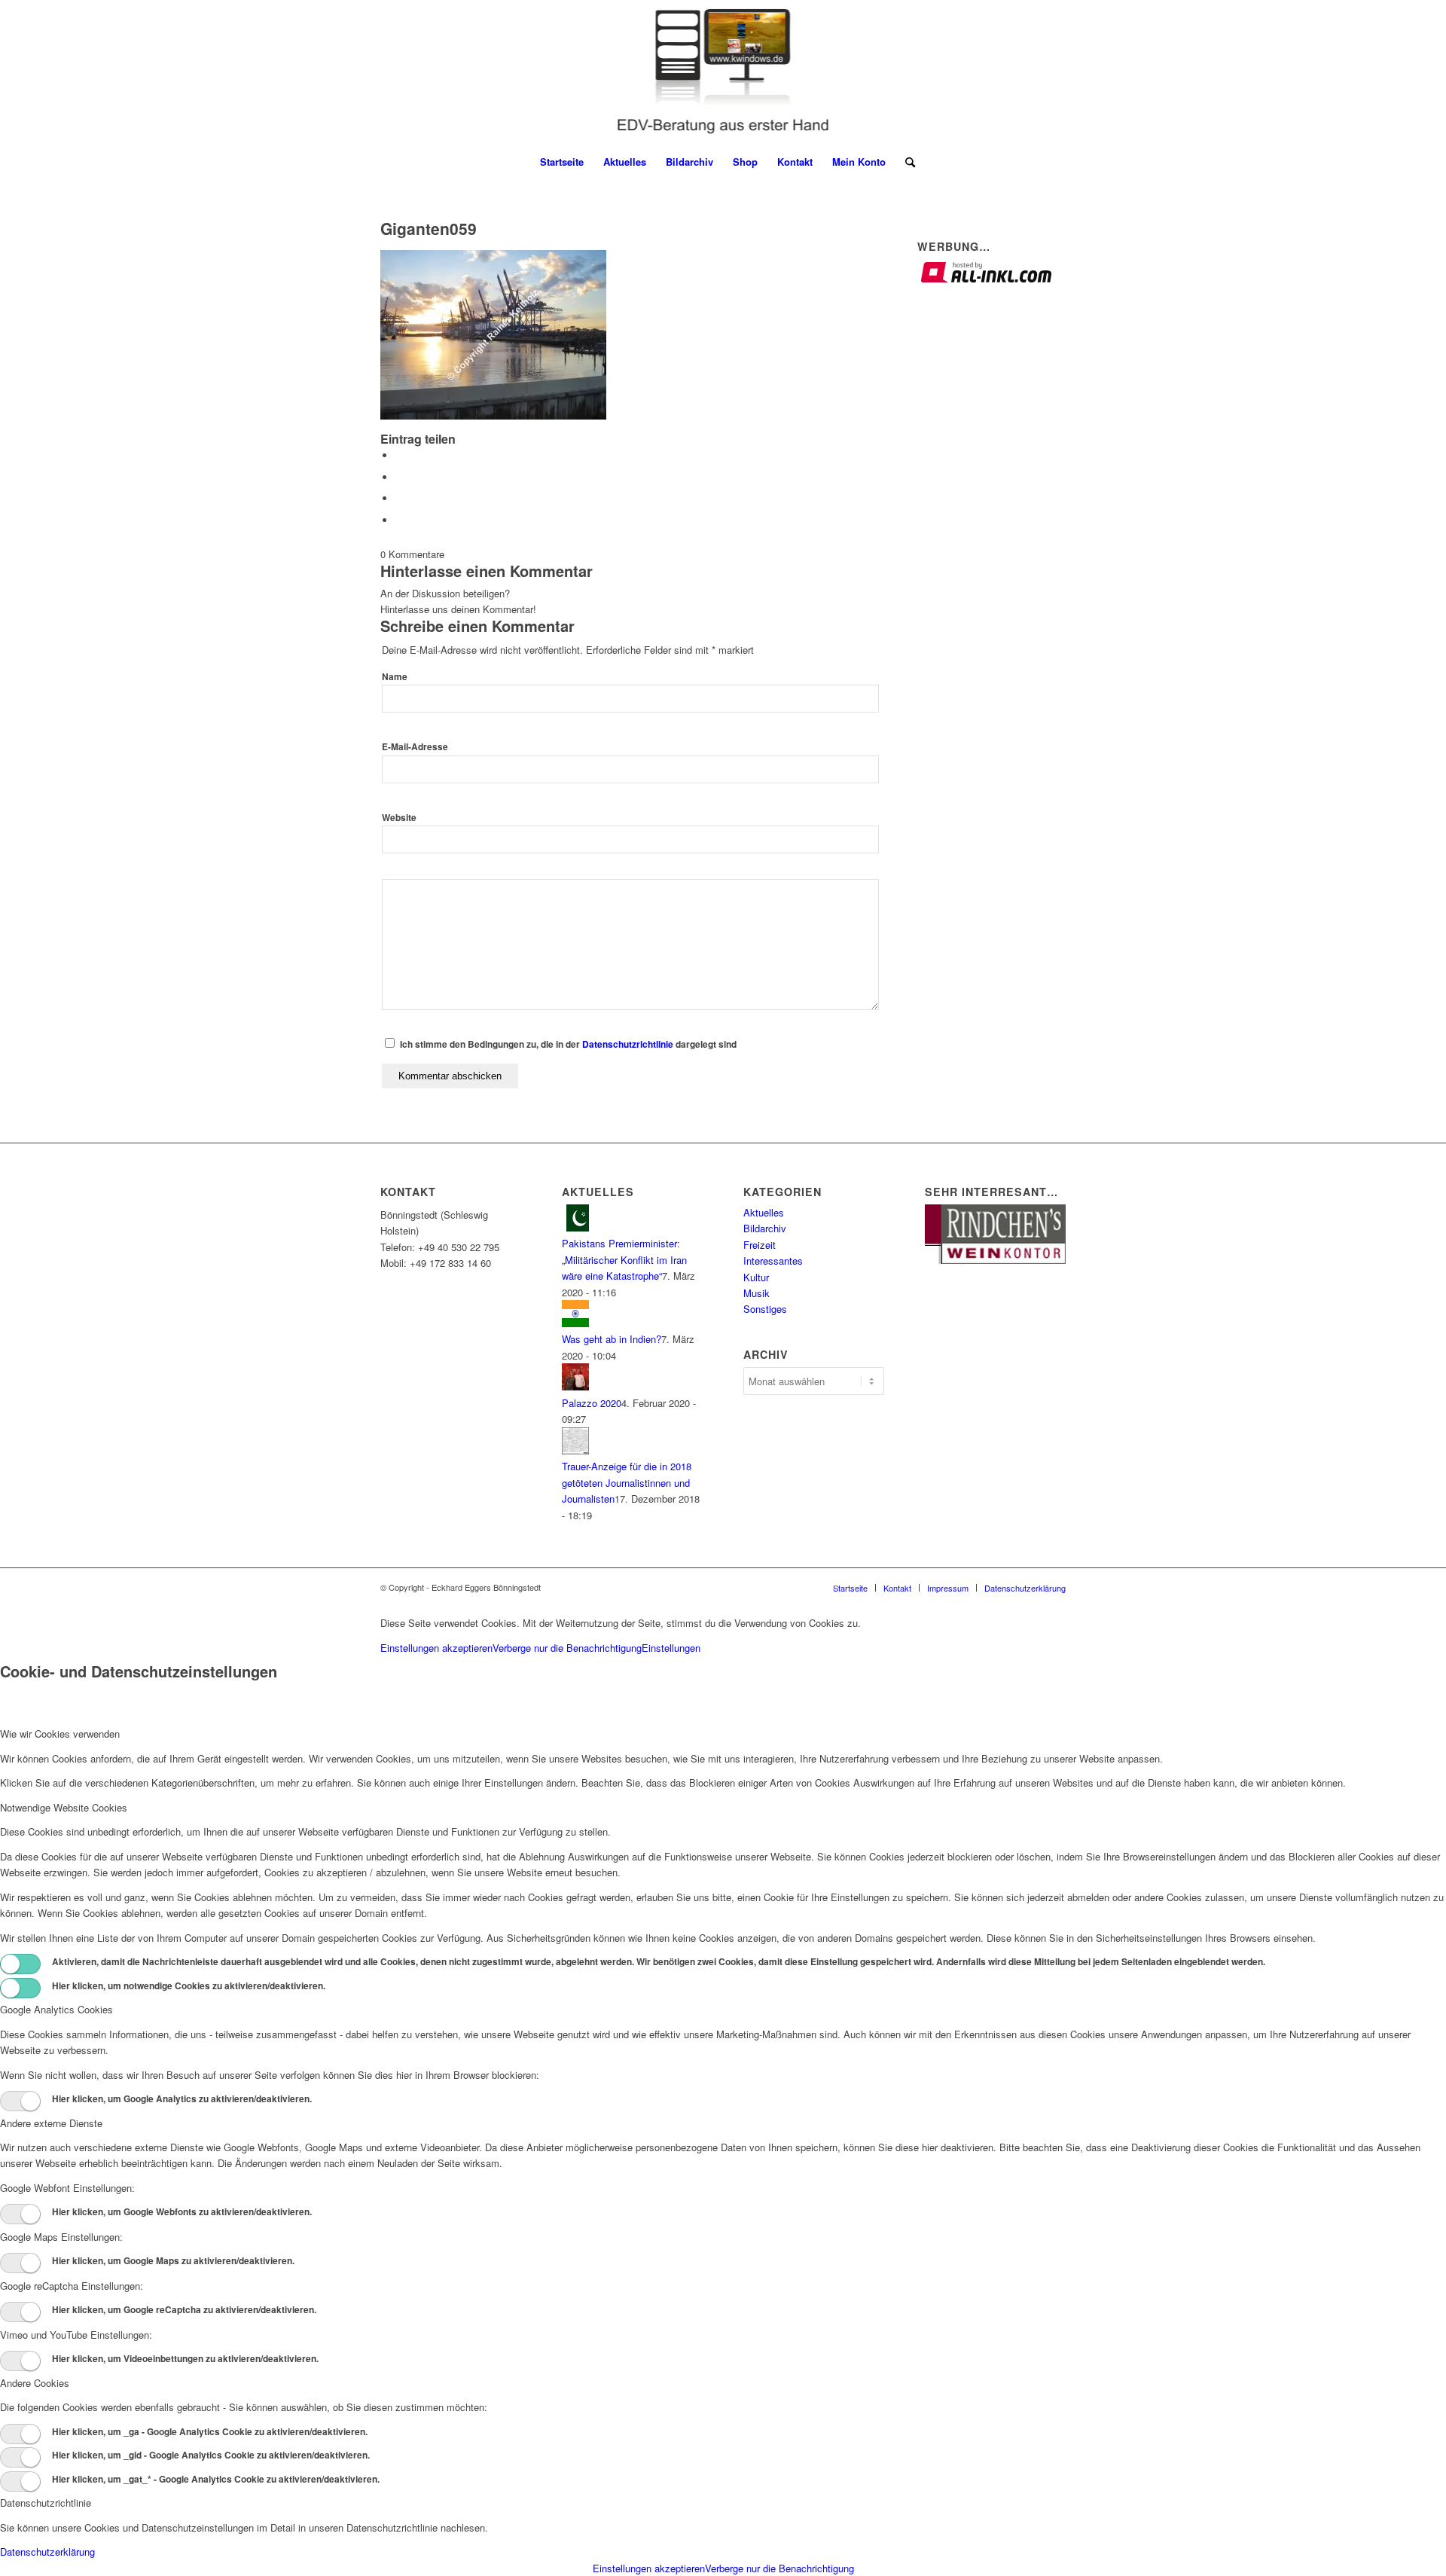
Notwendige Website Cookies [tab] (64, 1807)
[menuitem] (562, 162)
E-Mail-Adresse (415, 747)
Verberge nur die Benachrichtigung (567, 1648)
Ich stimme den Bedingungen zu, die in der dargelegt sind (568, 1044)
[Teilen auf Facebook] (399, 455)
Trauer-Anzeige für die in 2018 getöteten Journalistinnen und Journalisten (627, 1482)
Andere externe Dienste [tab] (51, 2123)
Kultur (756, 1277)
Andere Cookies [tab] (35, 2383)
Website (399, 818)
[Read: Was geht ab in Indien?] (575, 1323)
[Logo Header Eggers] (723, 72)
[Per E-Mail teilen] (399, 520)
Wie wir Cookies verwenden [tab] (60, 1734)
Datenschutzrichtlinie (628, 1044)
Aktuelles (764, 1212)
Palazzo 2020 (592, 1403)
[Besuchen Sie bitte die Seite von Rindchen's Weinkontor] (995, 1260)
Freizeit (760, 1245)
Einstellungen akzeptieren (436, 1648)
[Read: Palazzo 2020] (575, 1386)
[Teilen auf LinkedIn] (399, 498)
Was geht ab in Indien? (612, 1339)
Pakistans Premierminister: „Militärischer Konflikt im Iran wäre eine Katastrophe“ (624, 1259)
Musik (757, 1293)
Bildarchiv (765, 1228)
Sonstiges (765, 1309)
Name (395, 677)
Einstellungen (671, 1648)
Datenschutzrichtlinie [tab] (46, 2503)
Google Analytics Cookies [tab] (56, 2009)
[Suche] (905, 162)
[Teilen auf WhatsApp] (399, 477)
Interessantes (773, 1261)
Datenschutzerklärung (47, 2552)
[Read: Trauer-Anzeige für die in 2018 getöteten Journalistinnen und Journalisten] (575, 1450)
